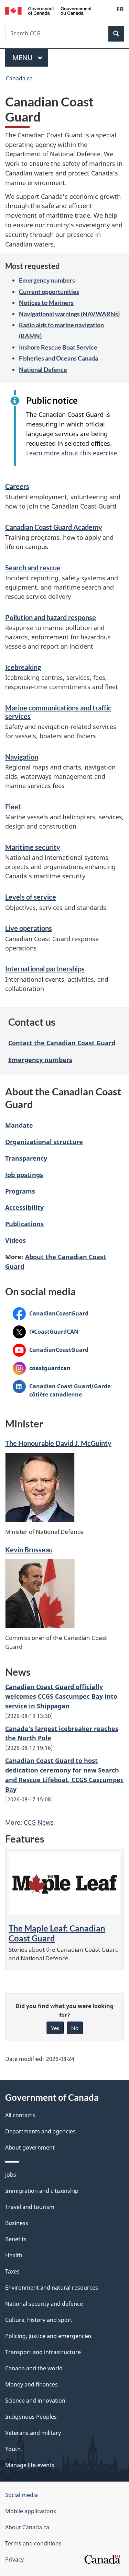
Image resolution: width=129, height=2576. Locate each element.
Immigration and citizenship (42, 2191)
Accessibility (24, 1207)
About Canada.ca (27, 2527)
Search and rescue (33, 568)
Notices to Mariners (46, 303)
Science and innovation (35, 2401)
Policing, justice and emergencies (49, 2336)
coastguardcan (42, 1368)
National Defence (43, 369)
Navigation (22, 757)
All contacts (20, 2115)
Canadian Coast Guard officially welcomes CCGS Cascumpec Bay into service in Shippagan (61, 1696)
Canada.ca (19, 78)
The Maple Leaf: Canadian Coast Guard (57, 1933)
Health (14, 2255)
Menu (23, 58)
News (39, 1822)
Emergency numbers (47, 280)
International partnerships (45, 969)
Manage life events (30, 2465)
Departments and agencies (40, 2131)
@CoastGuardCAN (46, 1332)
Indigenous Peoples (31, 2417)
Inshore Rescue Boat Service (58, 347)
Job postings (24, 1175)
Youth (13, 2449)
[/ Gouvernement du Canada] (48, 10)
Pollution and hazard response (51, 617)
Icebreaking (23, 667)
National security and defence (44, 2304)
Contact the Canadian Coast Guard (62, 1043)
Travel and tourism (30, 2207)
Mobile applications (31, 2511)
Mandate (19, 1125)
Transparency (26, 1158)
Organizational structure (44, 1142)
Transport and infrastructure (43, 2352)
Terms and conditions (33, 2543)
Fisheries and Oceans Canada (58, 358)
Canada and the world (34, 2368)
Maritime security (33, 847)
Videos (15, 1240)
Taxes (12, 2271)
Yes (55, 2028)
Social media (21, 2495)
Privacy (14, 2560)
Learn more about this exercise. (72, 453)
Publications (24, 1224)
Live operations (29, 928)
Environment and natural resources (52, 2288)
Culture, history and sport (39, 2320)
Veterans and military (33, 2433)
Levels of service (31, 897)
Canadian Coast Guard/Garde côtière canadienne (62, 1390)
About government (30, 2147)
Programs (20, 1191)
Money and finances (31, 2384)
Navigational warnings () (69, 314)
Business (17, 2223)
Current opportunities (49, 292)
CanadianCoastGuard (51, 1313)
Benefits (16, 2239)
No (75, 2028)
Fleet (13, 807)
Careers (17, 486)
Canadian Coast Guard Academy (54, 527)
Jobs (11, 2175)
